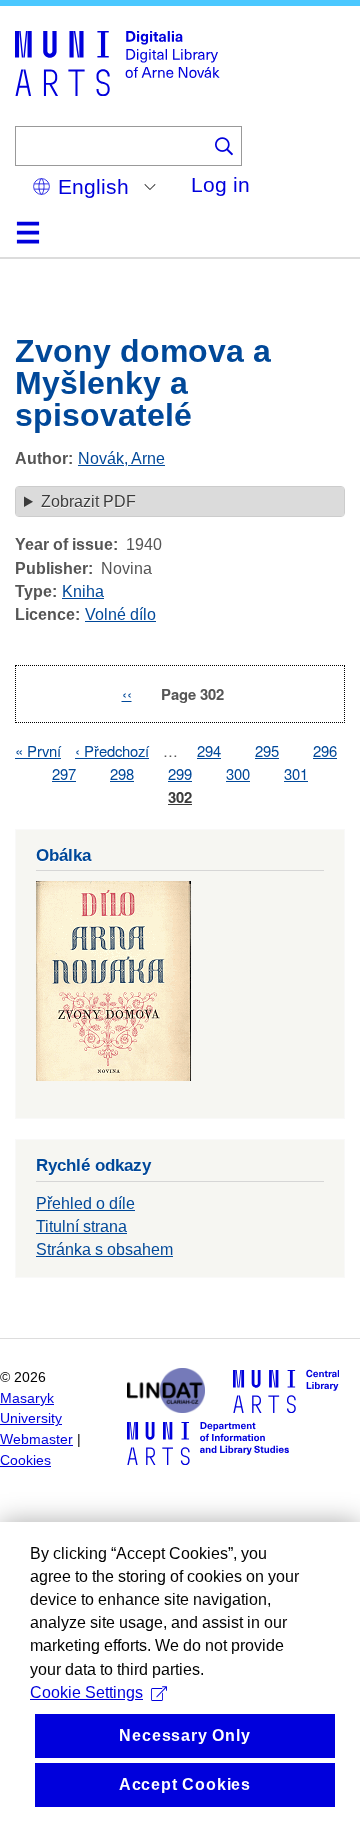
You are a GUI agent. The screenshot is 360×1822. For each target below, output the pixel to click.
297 (64, 773)
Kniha (83, 591)
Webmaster (36, 1439)
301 (296, 773)
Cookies (25, 1460)
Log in (220, 184)
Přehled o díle (85, 1203)
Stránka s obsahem (104, 1249)
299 (180, 773)
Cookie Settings (86, 1692)
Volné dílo (120, 614)
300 (238, 773)
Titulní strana (81, 1226)
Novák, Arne (121, 458)
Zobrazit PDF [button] (88, 501)
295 (267, 750)
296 (325, 750)
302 (180, 797)
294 (209, 750)
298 (122, 773)
